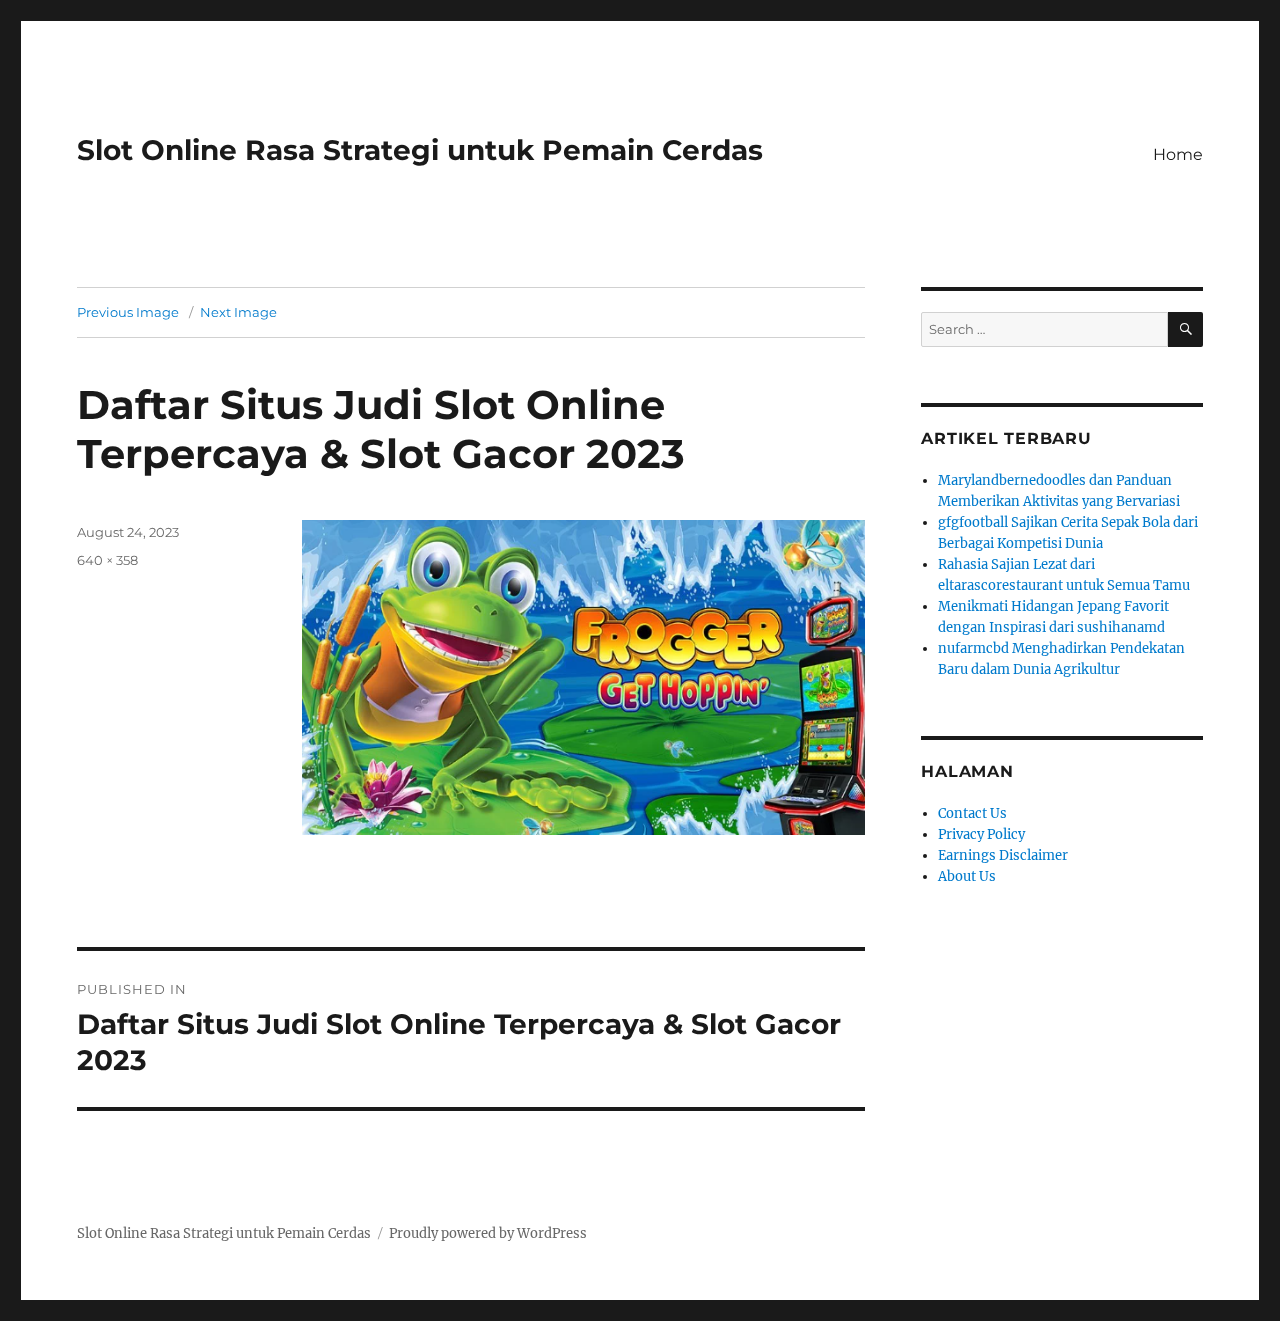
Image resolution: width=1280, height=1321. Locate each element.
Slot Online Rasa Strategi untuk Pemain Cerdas (420, 150)
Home (1178, 154)
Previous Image (128, 312)
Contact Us (972, 813)
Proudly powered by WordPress (488, 1233)
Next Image (238, 312)
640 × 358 (107, 560)
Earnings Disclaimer (1003, 855)
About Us (967, 876)
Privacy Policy (981, 834)
